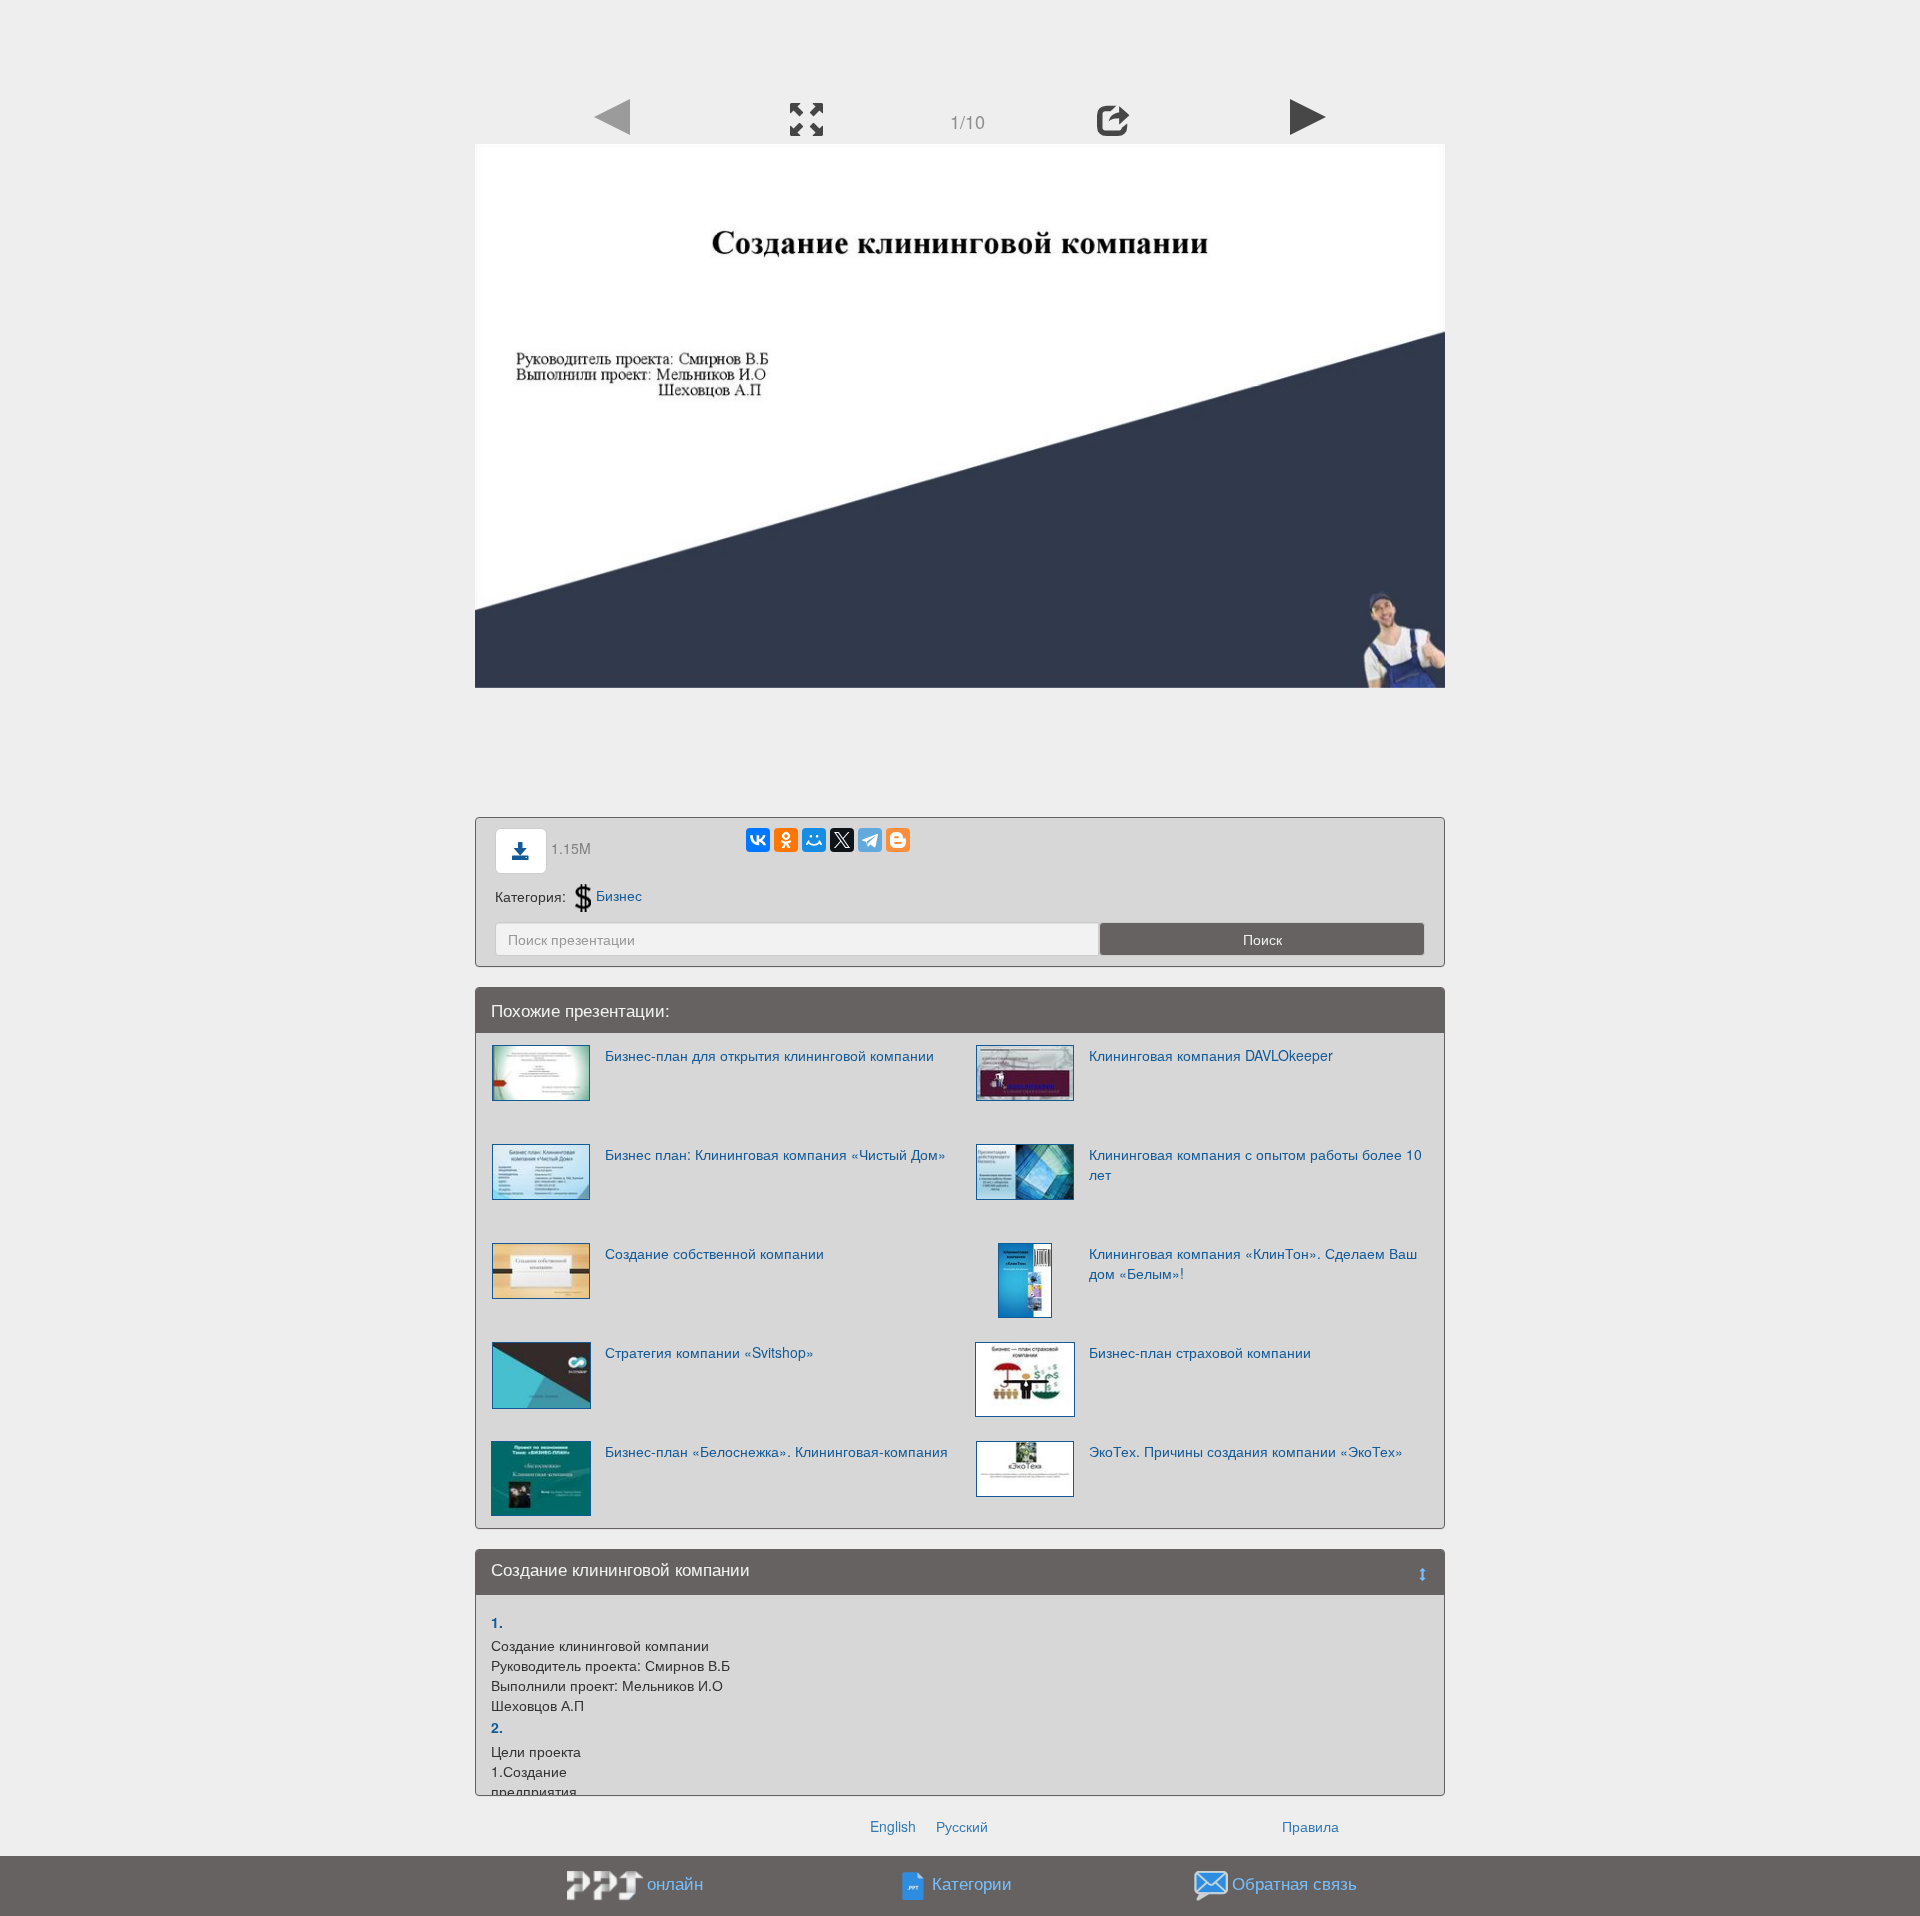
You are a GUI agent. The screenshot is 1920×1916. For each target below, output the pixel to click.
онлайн (675, 1883)
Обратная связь (1294, 1883)
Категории (972, 1883)
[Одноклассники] (786, 840)
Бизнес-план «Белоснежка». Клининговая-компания (776, 1451)
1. (497, 1622)
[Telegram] (870, 840)
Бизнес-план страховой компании (1200, 1352)
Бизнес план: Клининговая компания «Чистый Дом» (775, 1154)
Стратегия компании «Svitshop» (709, 1352)
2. (497, 1727)
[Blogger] (898, 840)
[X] (842, 840)
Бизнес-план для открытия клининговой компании (769, 1055)
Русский (962, 1826)
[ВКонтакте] (758, 840)
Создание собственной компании (714, 1253)
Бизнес (619, 895)
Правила (1310, 1826)
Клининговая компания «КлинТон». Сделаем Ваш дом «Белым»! (1253, 1263)
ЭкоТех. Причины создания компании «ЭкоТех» (1246, 1451)
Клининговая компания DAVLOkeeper (1211, 1055)
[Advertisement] (960, 45)
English (893, 1826)
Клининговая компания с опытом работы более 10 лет (1255, 1164)
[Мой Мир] (814, 840)
